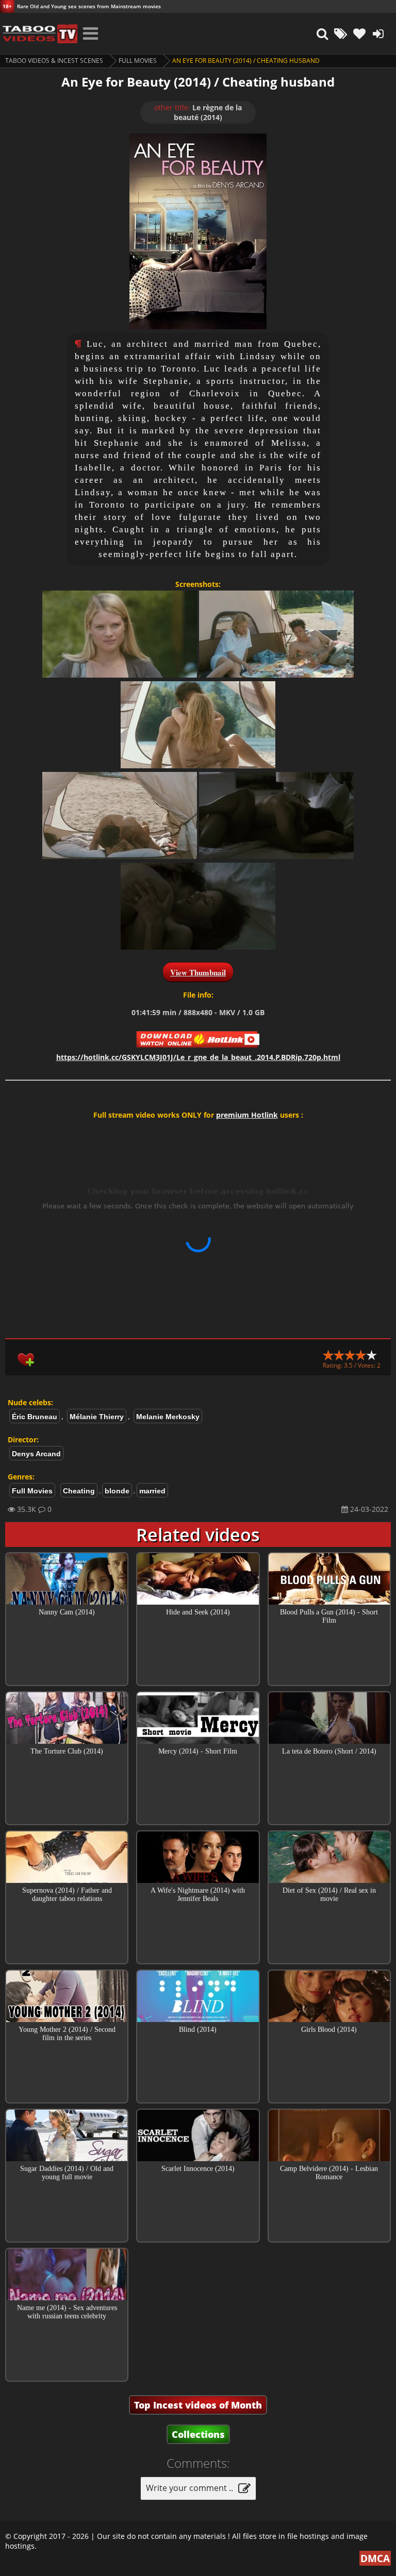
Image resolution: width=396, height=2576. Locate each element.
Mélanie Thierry (97, 1417)
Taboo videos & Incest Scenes (54, 61)
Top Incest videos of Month (198, 2405)
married (152, 1491)
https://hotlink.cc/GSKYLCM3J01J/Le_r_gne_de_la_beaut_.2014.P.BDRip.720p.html (198, 1057)
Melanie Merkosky (168, 1417)
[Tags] (341, 33)
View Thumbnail (198, 972)
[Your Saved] (359, 33)
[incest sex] (39, 33)
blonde (117, 1491)
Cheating (79, 1491)
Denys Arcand (36, 1454)
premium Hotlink (247, 1115)
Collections (198, 2434)
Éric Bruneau (35, 1417)
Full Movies (138, 61)
